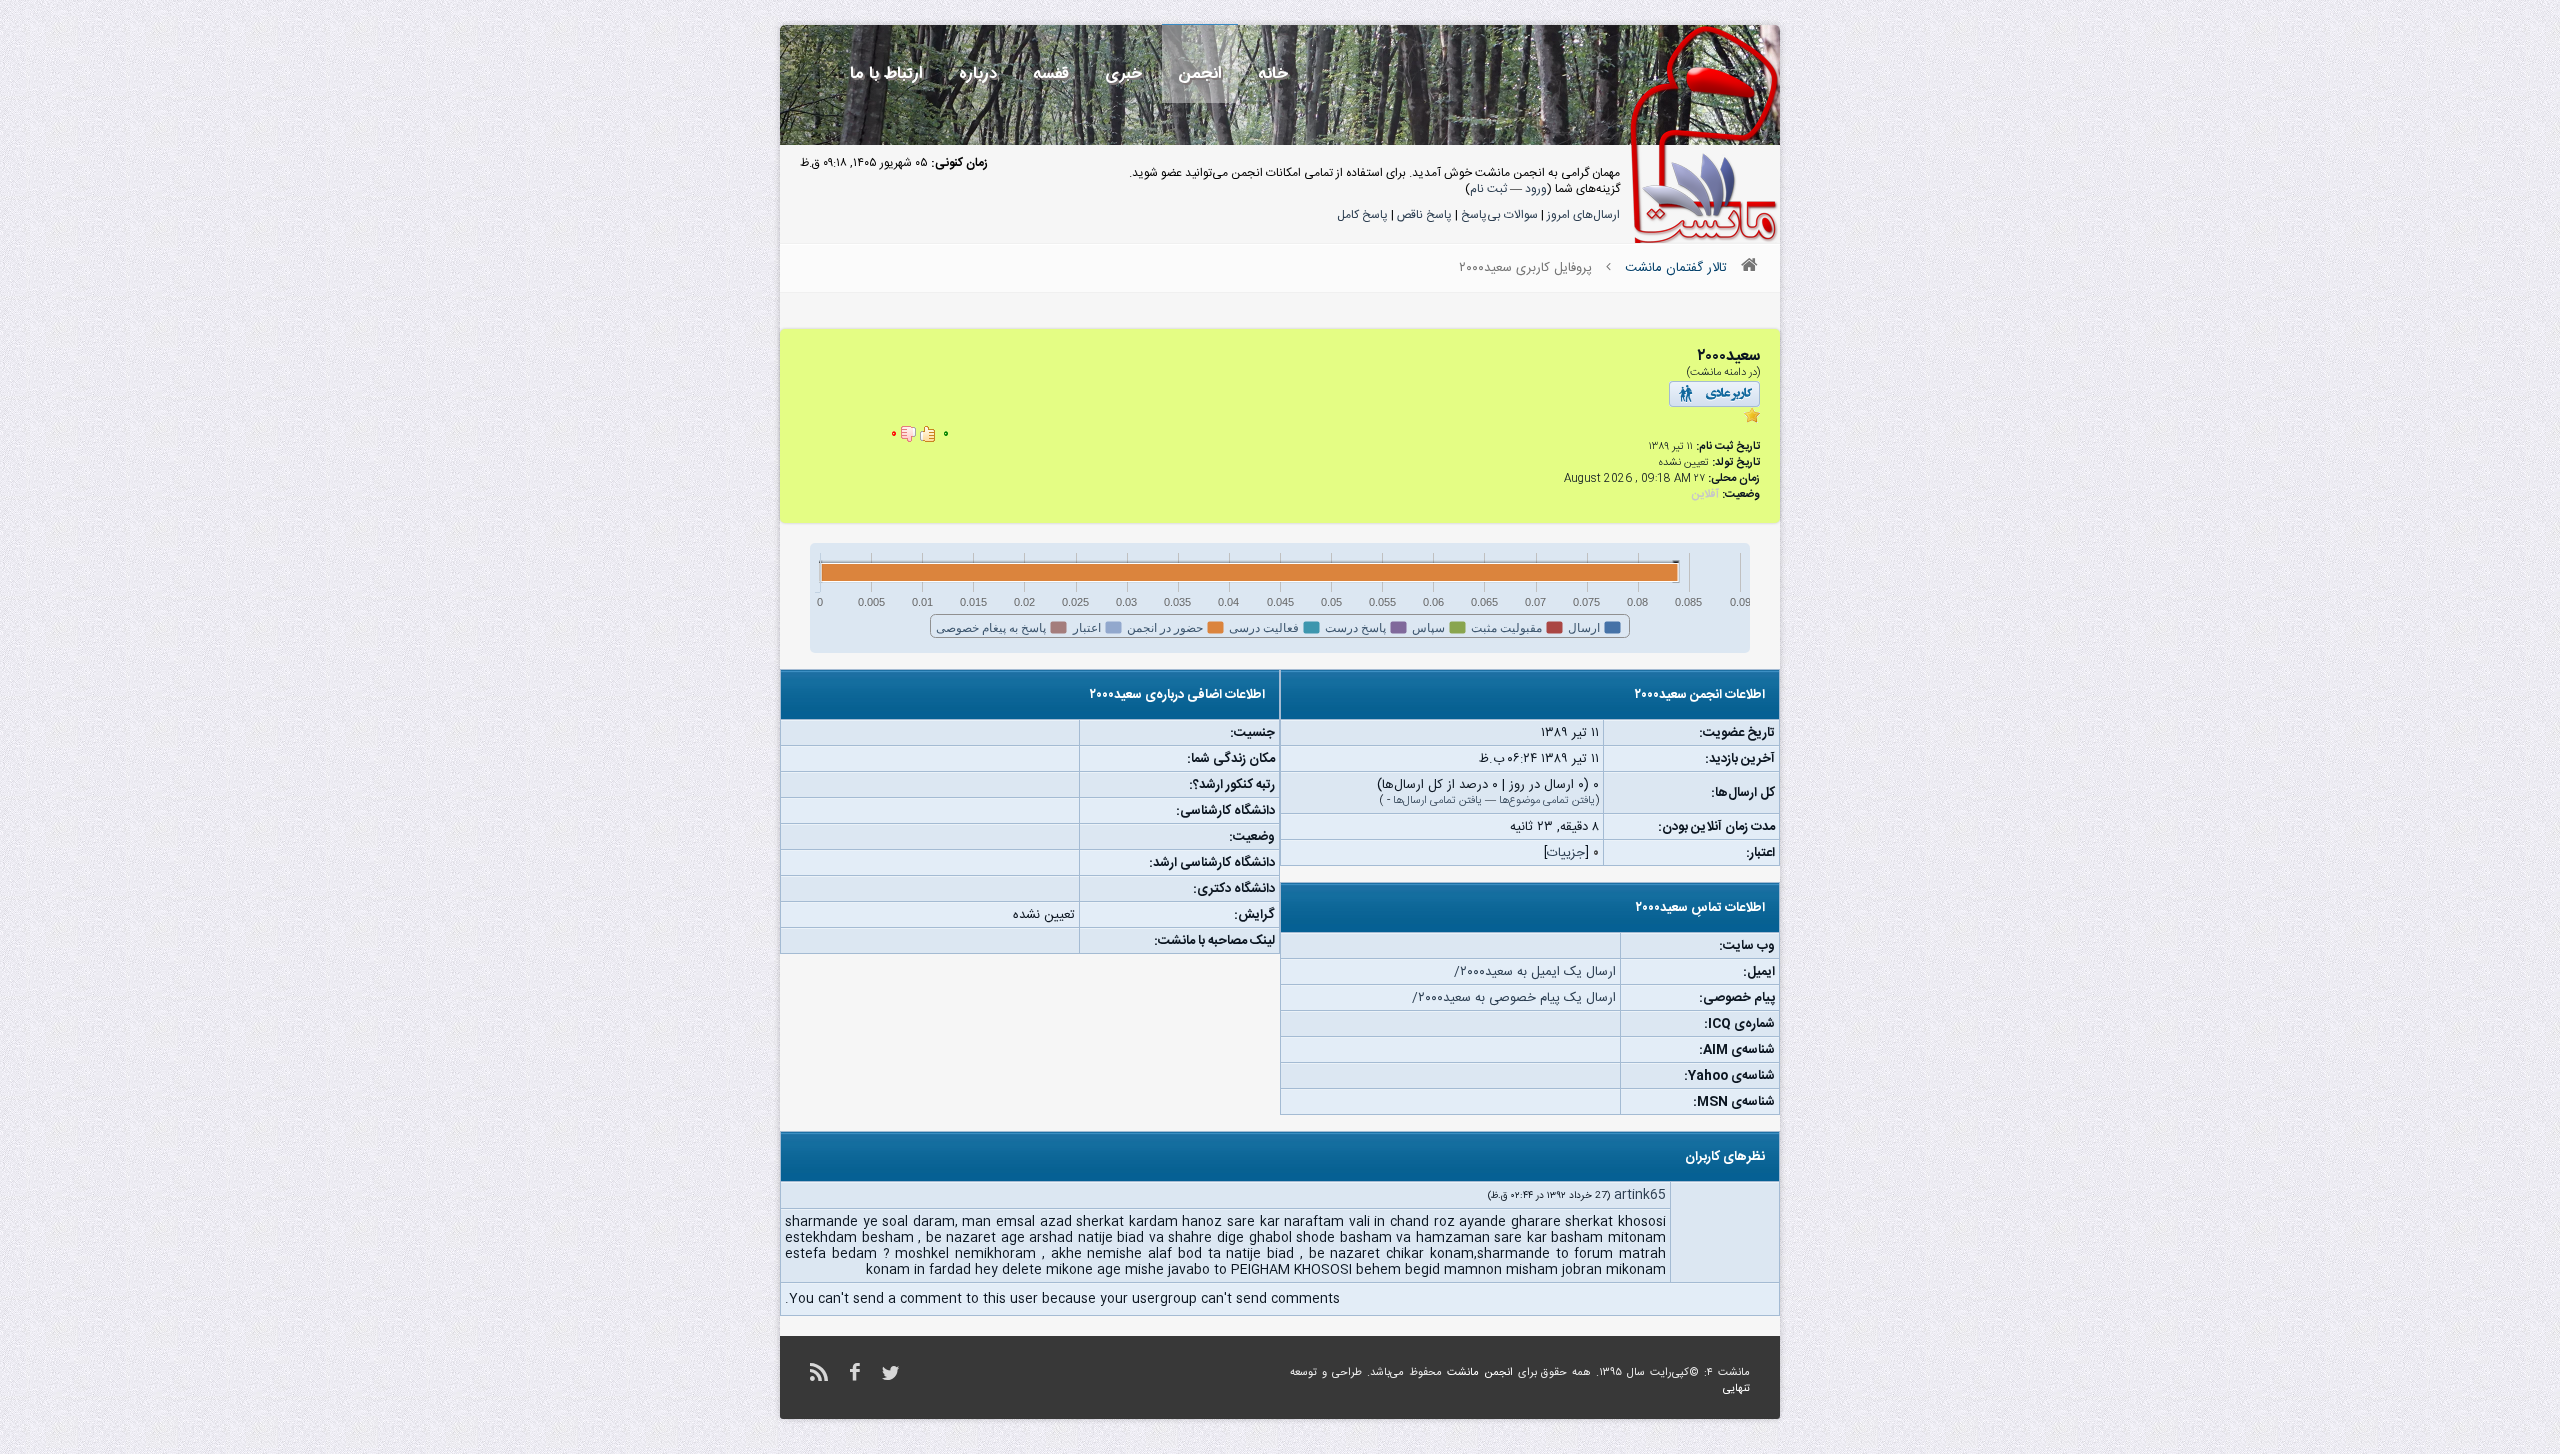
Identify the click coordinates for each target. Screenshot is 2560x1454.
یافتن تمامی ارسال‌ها (1437, 801)
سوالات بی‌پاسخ (1499, 215)
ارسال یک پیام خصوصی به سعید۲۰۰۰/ (1514, 998)
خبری (1123, 73)
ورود (1536, 189)
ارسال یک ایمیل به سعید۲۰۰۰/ (1535, 972)
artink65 (1640, 1195)
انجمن (1200, 73)
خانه (1273, 73)
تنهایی (1736, 1389)
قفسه (1051, 73)
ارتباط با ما (886, 73)
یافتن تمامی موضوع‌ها (1547, 801)
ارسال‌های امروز (1583, 215)
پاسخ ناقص (1424, 215)
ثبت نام (1488, 189)
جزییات (1566, 853)
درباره (978, 73)
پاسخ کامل (1362, 215)
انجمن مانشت (1480, 1373)
